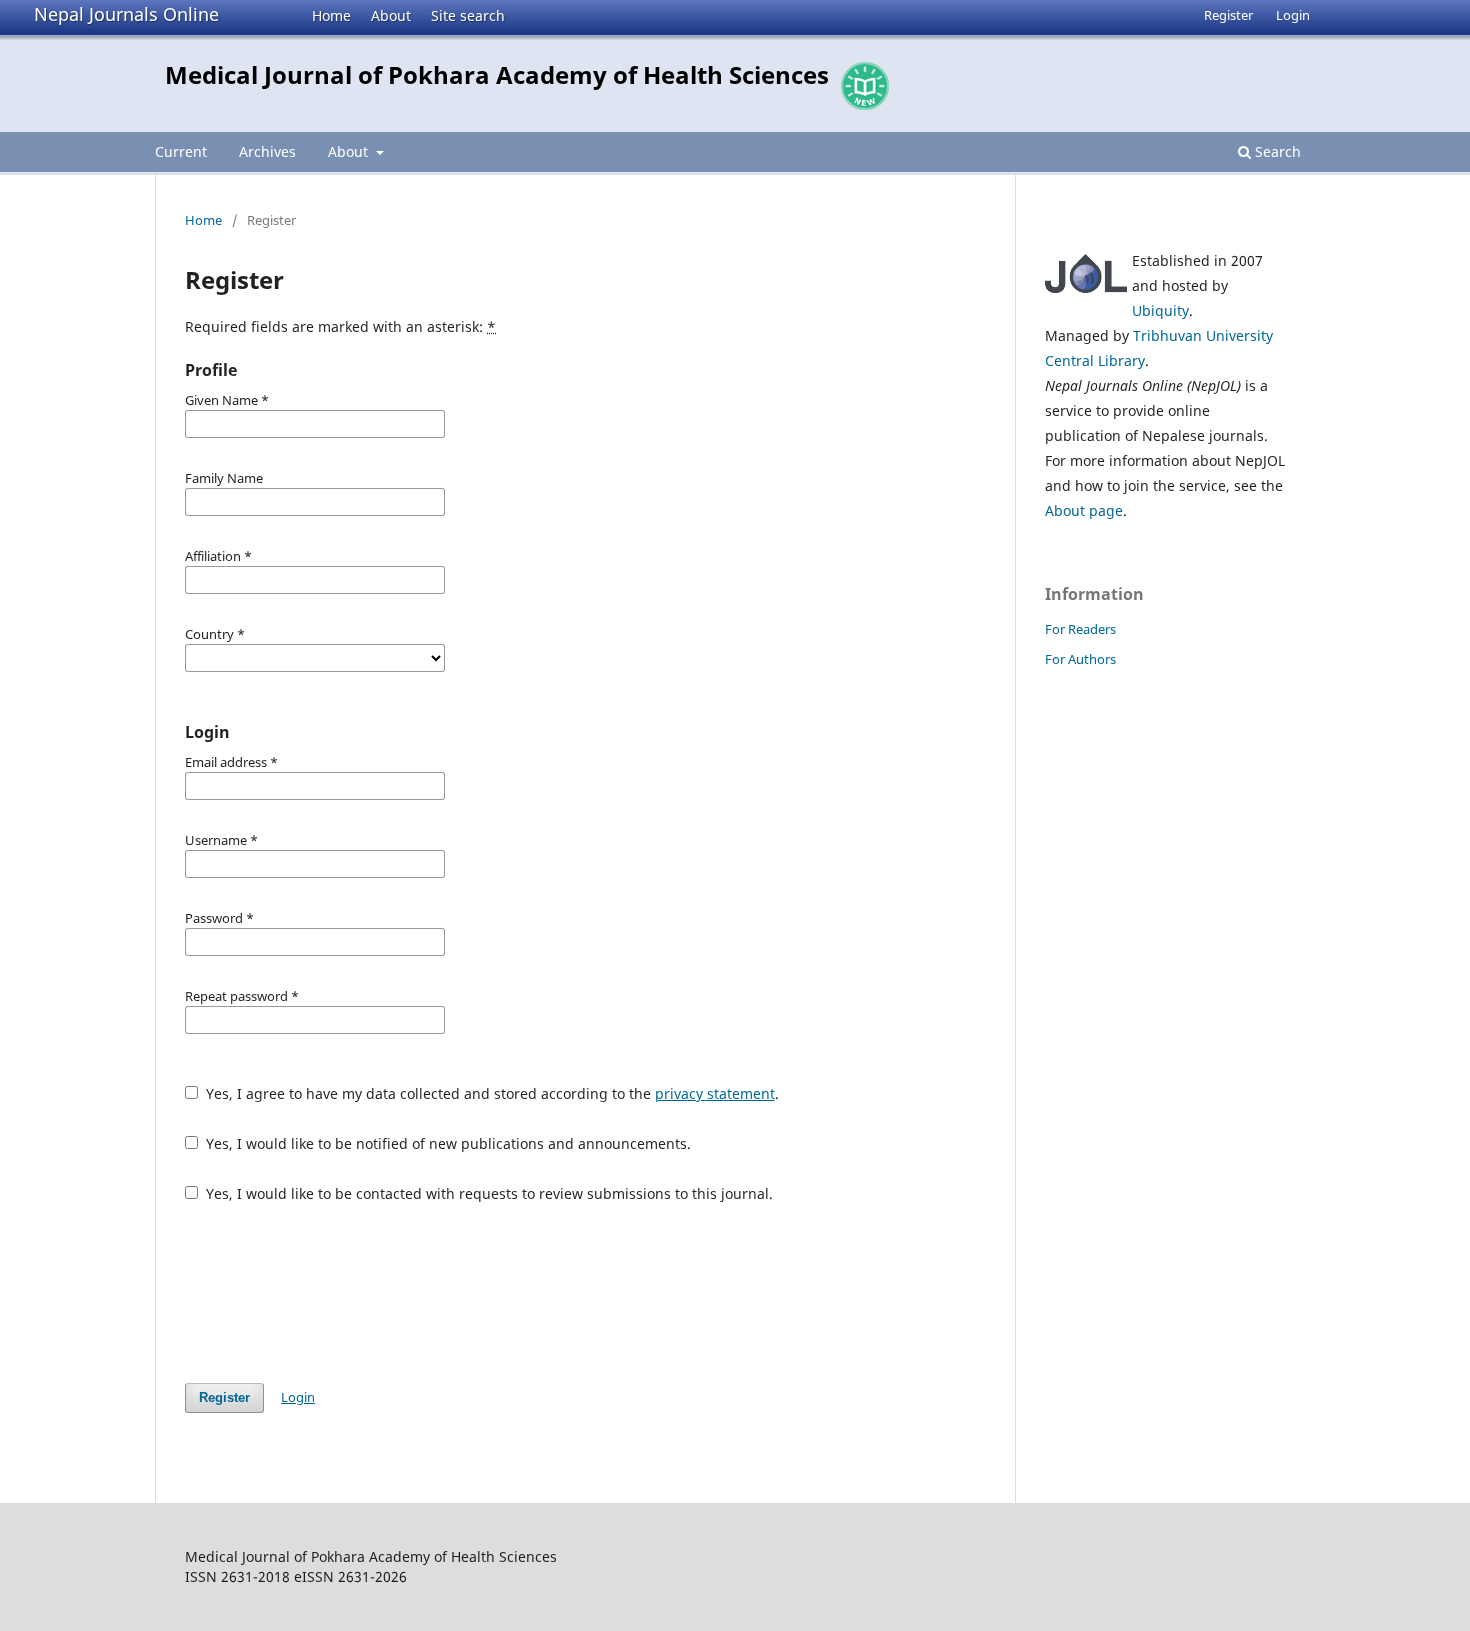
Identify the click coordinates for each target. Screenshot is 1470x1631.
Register (1228, 15)
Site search (468, 15)
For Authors (1080, 659)
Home (331, 15)
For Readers (1080, 629)
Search (1276, 151)
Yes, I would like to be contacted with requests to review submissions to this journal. (487, 1193)
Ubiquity (1160, 310)
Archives (267, 151)
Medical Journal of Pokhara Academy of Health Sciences (497, 74)
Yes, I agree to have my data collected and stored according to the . (490, 1093)
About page (1084, 510)
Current (181, 151)
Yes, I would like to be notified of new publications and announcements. (446, 1143)
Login (1293, 15)
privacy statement (715, 1093)
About (391, 15)
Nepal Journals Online (126, 14)
